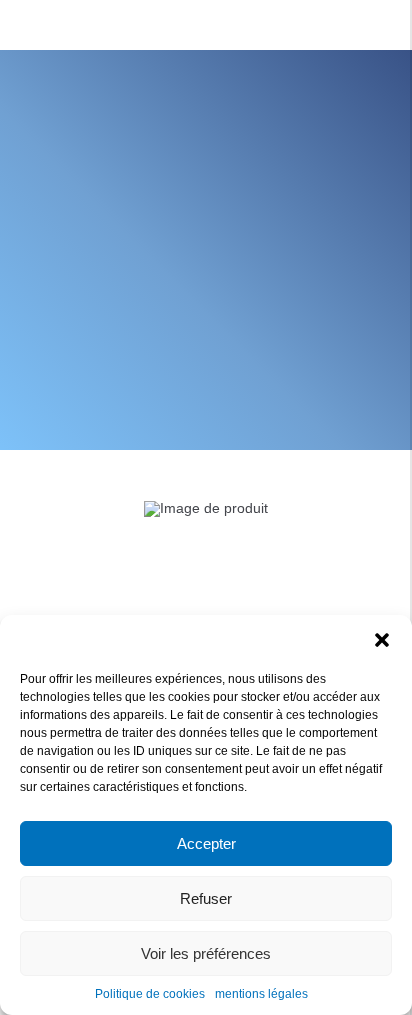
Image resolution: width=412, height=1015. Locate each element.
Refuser (206, 898)
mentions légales (261, 994)
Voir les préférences (206, 953)
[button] (382, 640)
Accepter (206, 843)
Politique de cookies (150, 994)
